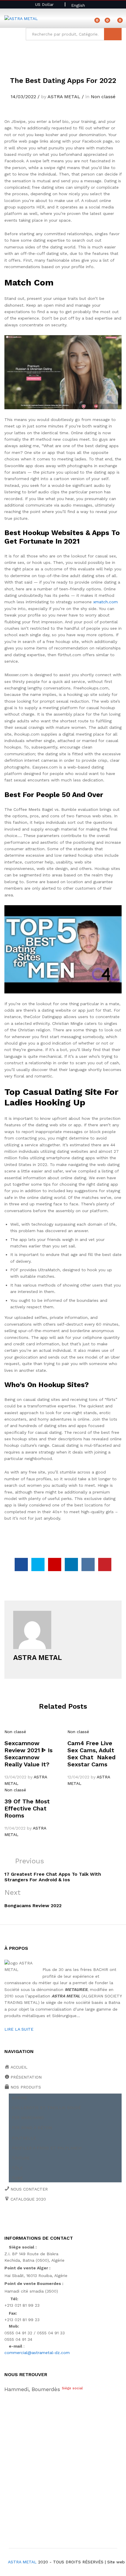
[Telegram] (70, 2219)
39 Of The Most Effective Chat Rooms (27, 1808)
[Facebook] (6, 2219)
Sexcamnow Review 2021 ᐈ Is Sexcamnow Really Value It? (28, 1754)
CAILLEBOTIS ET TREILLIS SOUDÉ (46, 2108)
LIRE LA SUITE (19, 2029)
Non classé (103, 97)
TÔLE (17, 2168)
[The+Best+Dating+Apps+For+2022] (38, 1565)
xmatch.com (105, 602)
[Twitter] (15, 2219)
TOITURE (21, 2158)
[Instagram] (61, 2219)
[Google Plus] (24, 2219)
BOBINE (19, 2098)
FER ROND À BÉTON (32, 2128)
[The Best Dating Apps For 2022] (21, 1565)
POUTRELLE (24, 2138)
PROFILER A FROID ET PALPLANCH (47, 2148)
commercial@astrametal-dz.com (37, 2353)
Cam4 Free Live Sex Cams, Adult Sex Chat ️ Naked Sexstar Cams (91, 1754)
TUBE (17, 2178)
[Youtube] (33, 2219)
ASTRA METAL (64, 97)
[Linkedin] (42, 2219)
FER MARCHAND (28, 2118)
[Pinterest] (51, 2219)
